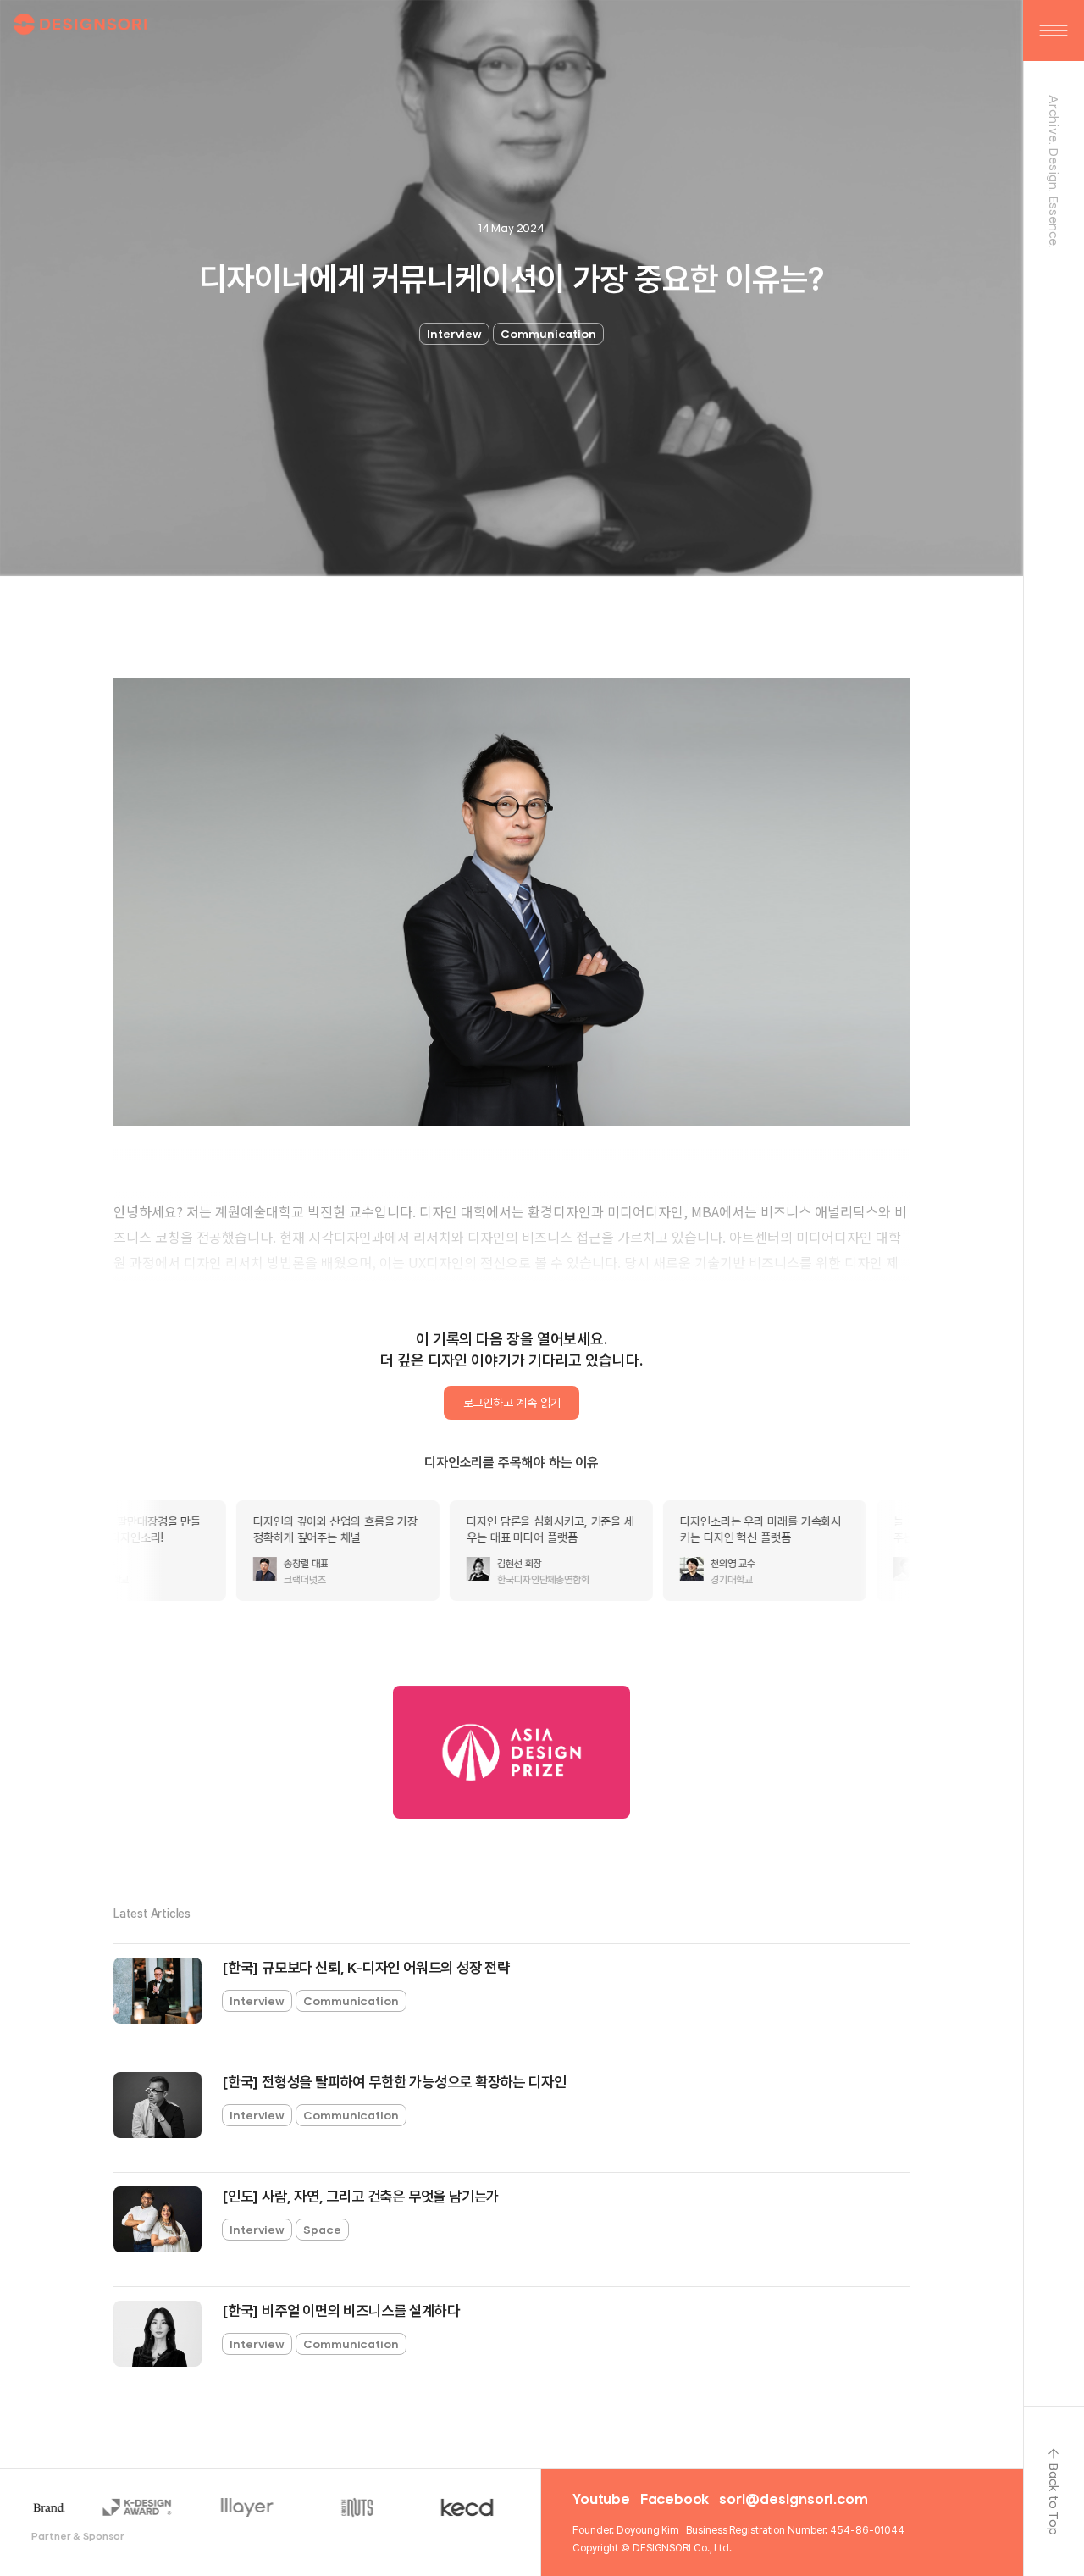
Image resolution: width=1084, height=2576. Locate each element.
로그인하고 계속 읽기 (512, 1403)
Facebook (675, 2499)
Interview (454, 334)
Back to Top (1054, 2499)
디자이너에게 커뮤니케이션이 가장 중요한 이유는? (512, 279)
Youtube (601, 2499)
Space (322, 2230)
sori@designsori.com (793, 2499)
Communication (548, 334)
